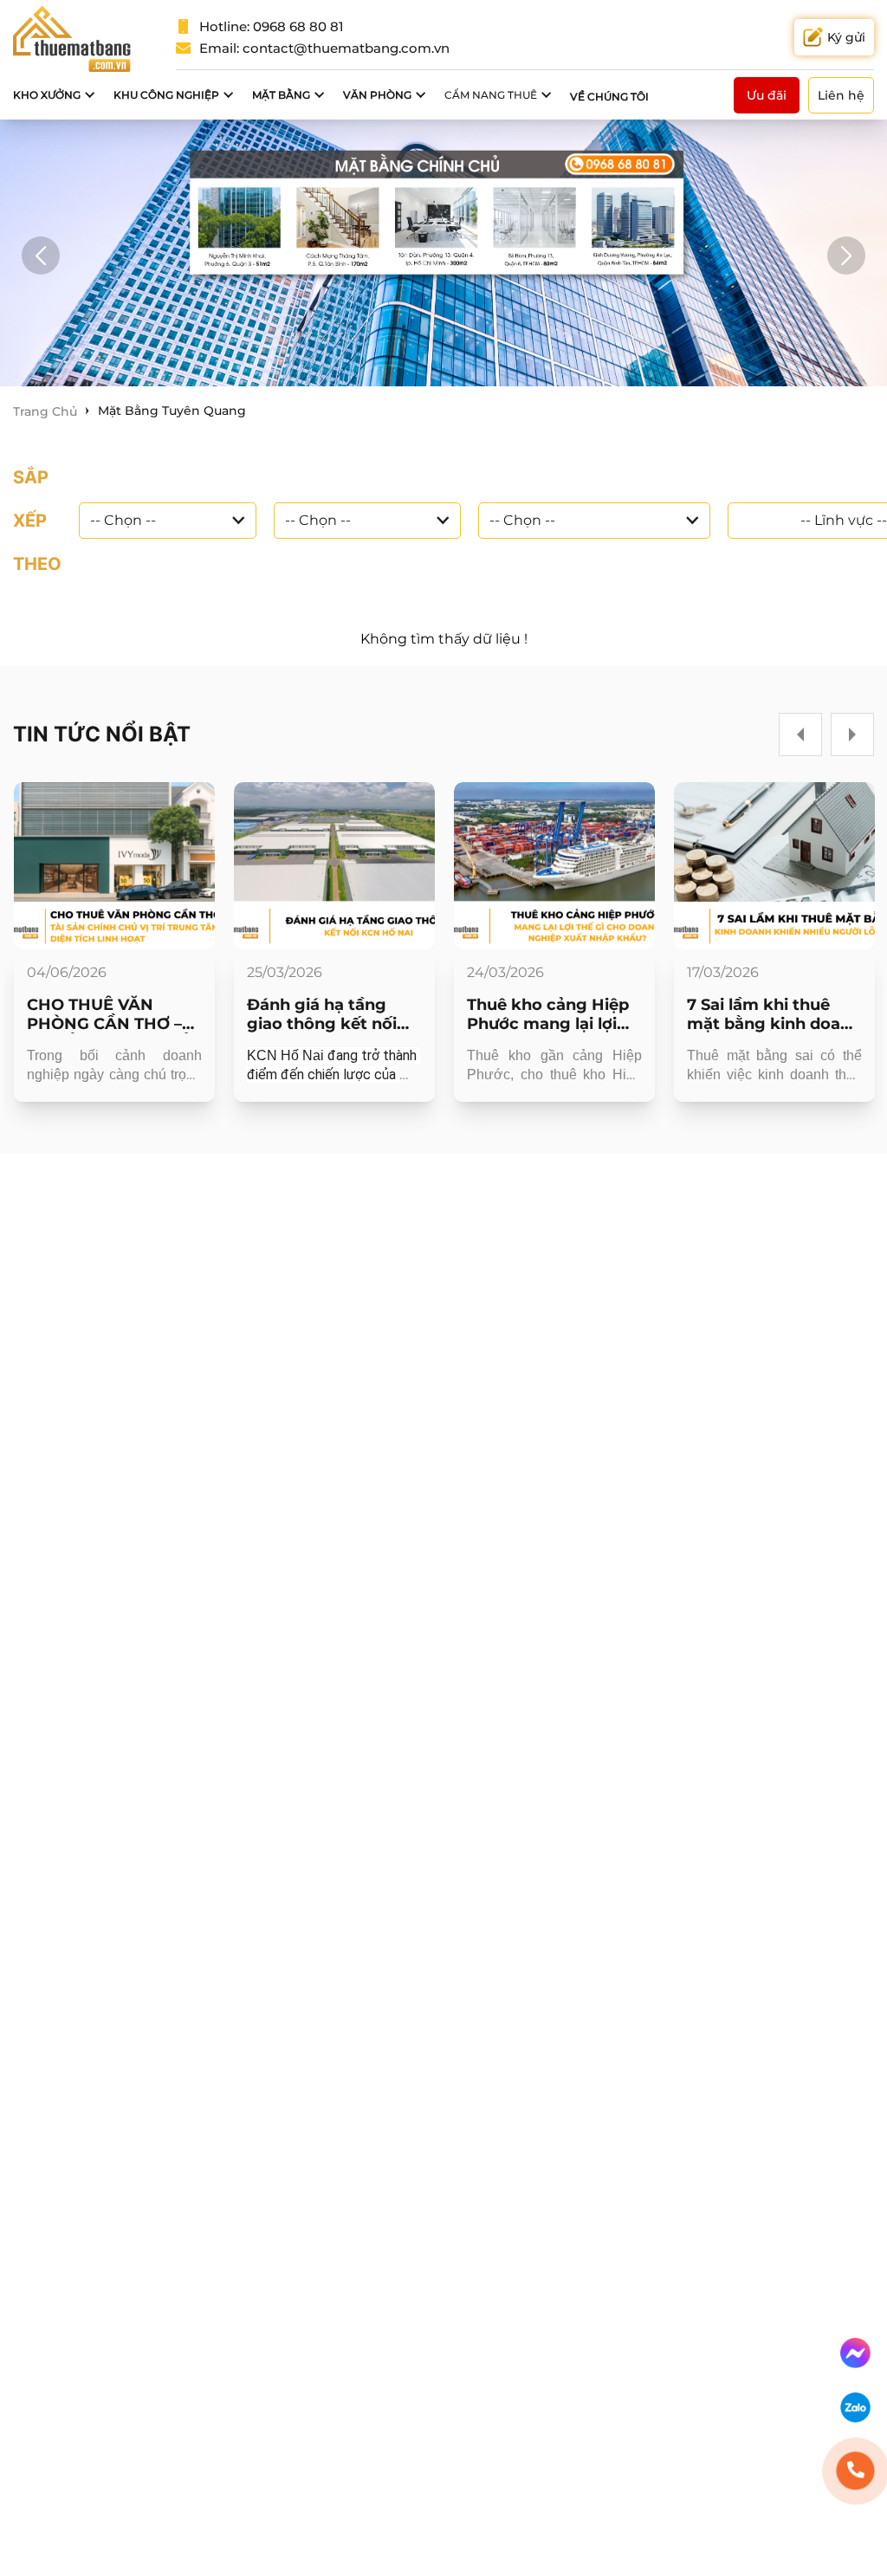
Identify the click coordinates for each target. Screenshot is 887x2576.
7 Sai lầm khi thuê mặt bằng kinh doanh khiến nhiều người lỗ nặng (774, 1014)
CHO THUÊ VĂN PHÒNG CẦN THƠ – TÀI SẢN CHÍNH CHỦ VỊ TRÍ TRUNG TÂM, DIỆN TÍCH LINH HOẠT (110, 1014)
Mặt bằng (281, 95)
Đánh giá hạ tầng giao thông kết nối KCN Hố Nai (322, 1014)
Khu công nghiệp (166, 95)
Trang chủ (45, 411)
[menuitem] (55, 95)
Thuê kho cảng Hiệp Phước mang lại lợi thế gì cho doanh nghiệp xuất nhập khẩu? (548, 1014)
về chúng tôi (609, 97)
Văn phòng (377, 95)
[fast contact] (855, 2353)
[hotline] (855, 2471)
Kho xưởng (47, 95)
